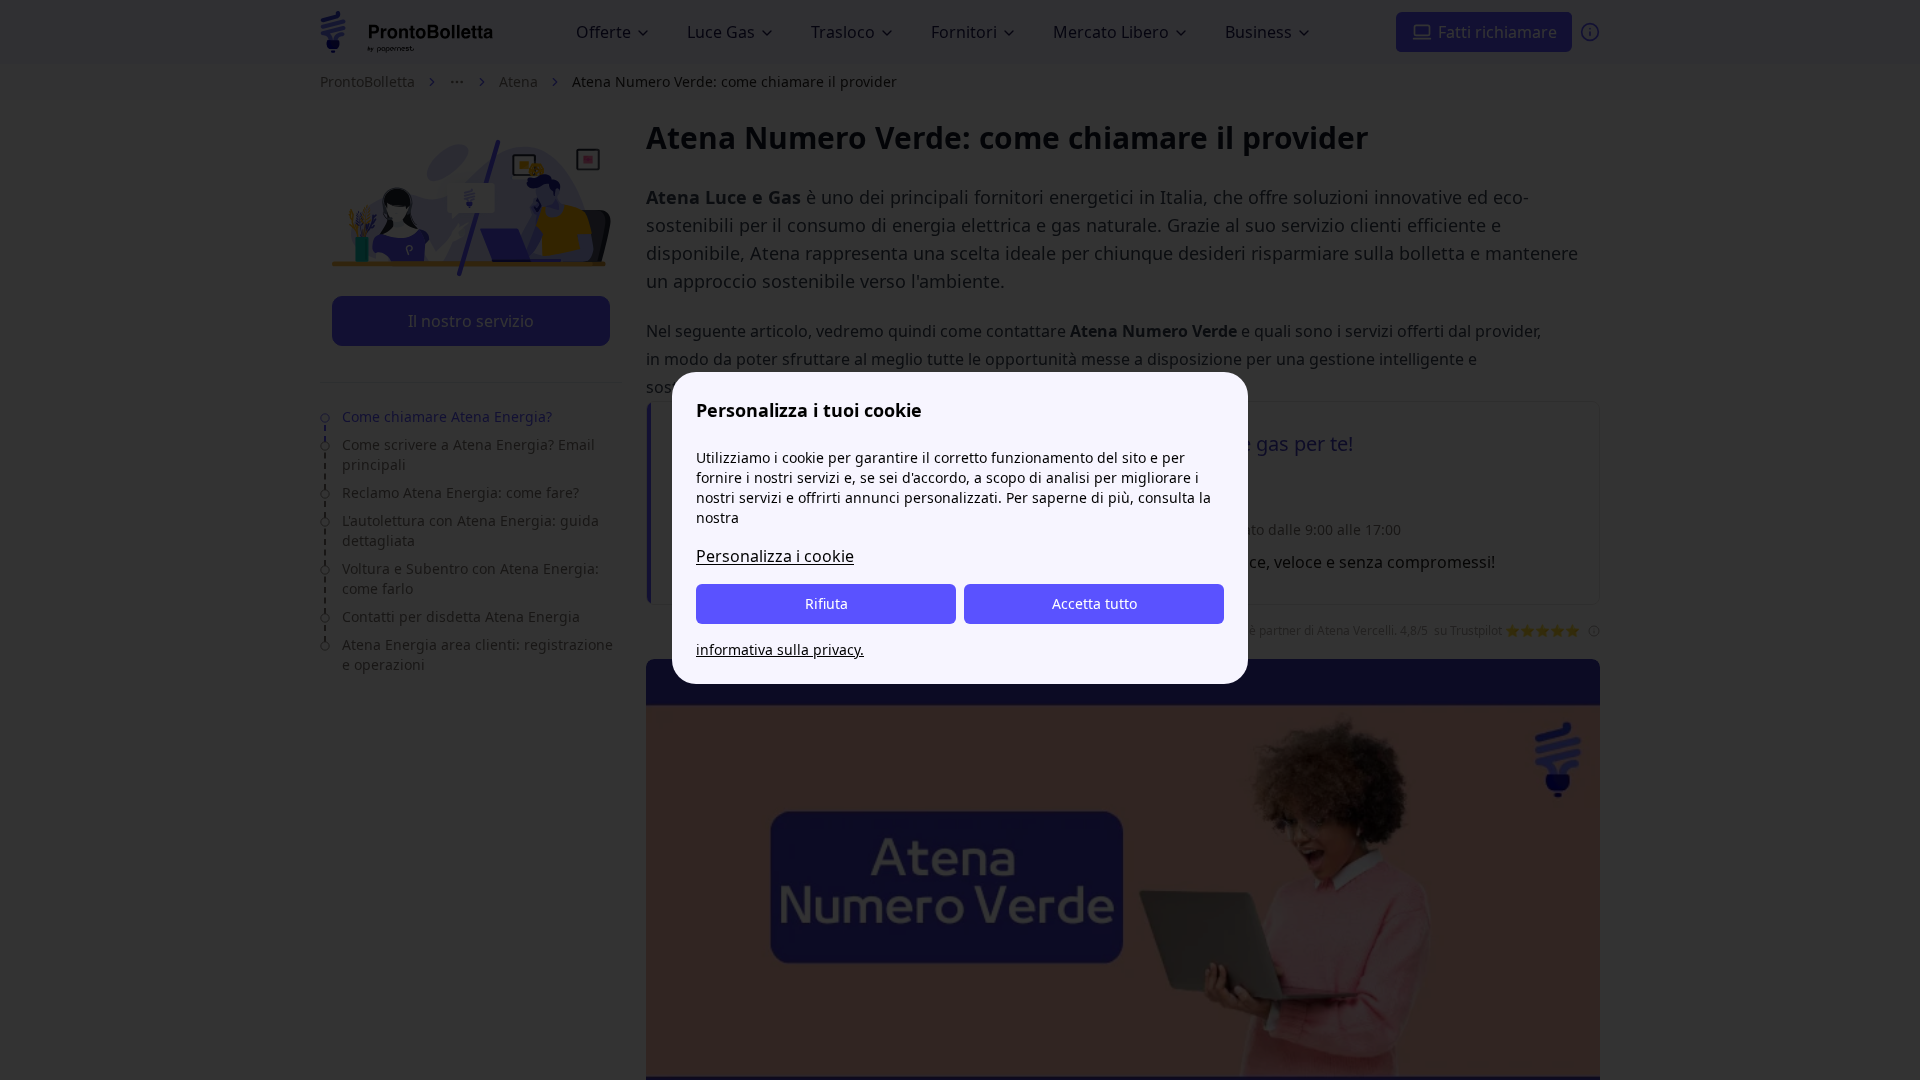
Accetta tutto (1094, 603)
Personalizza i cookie (775, 556)
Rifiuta (826, 603)
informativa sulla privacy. (780, 649)
